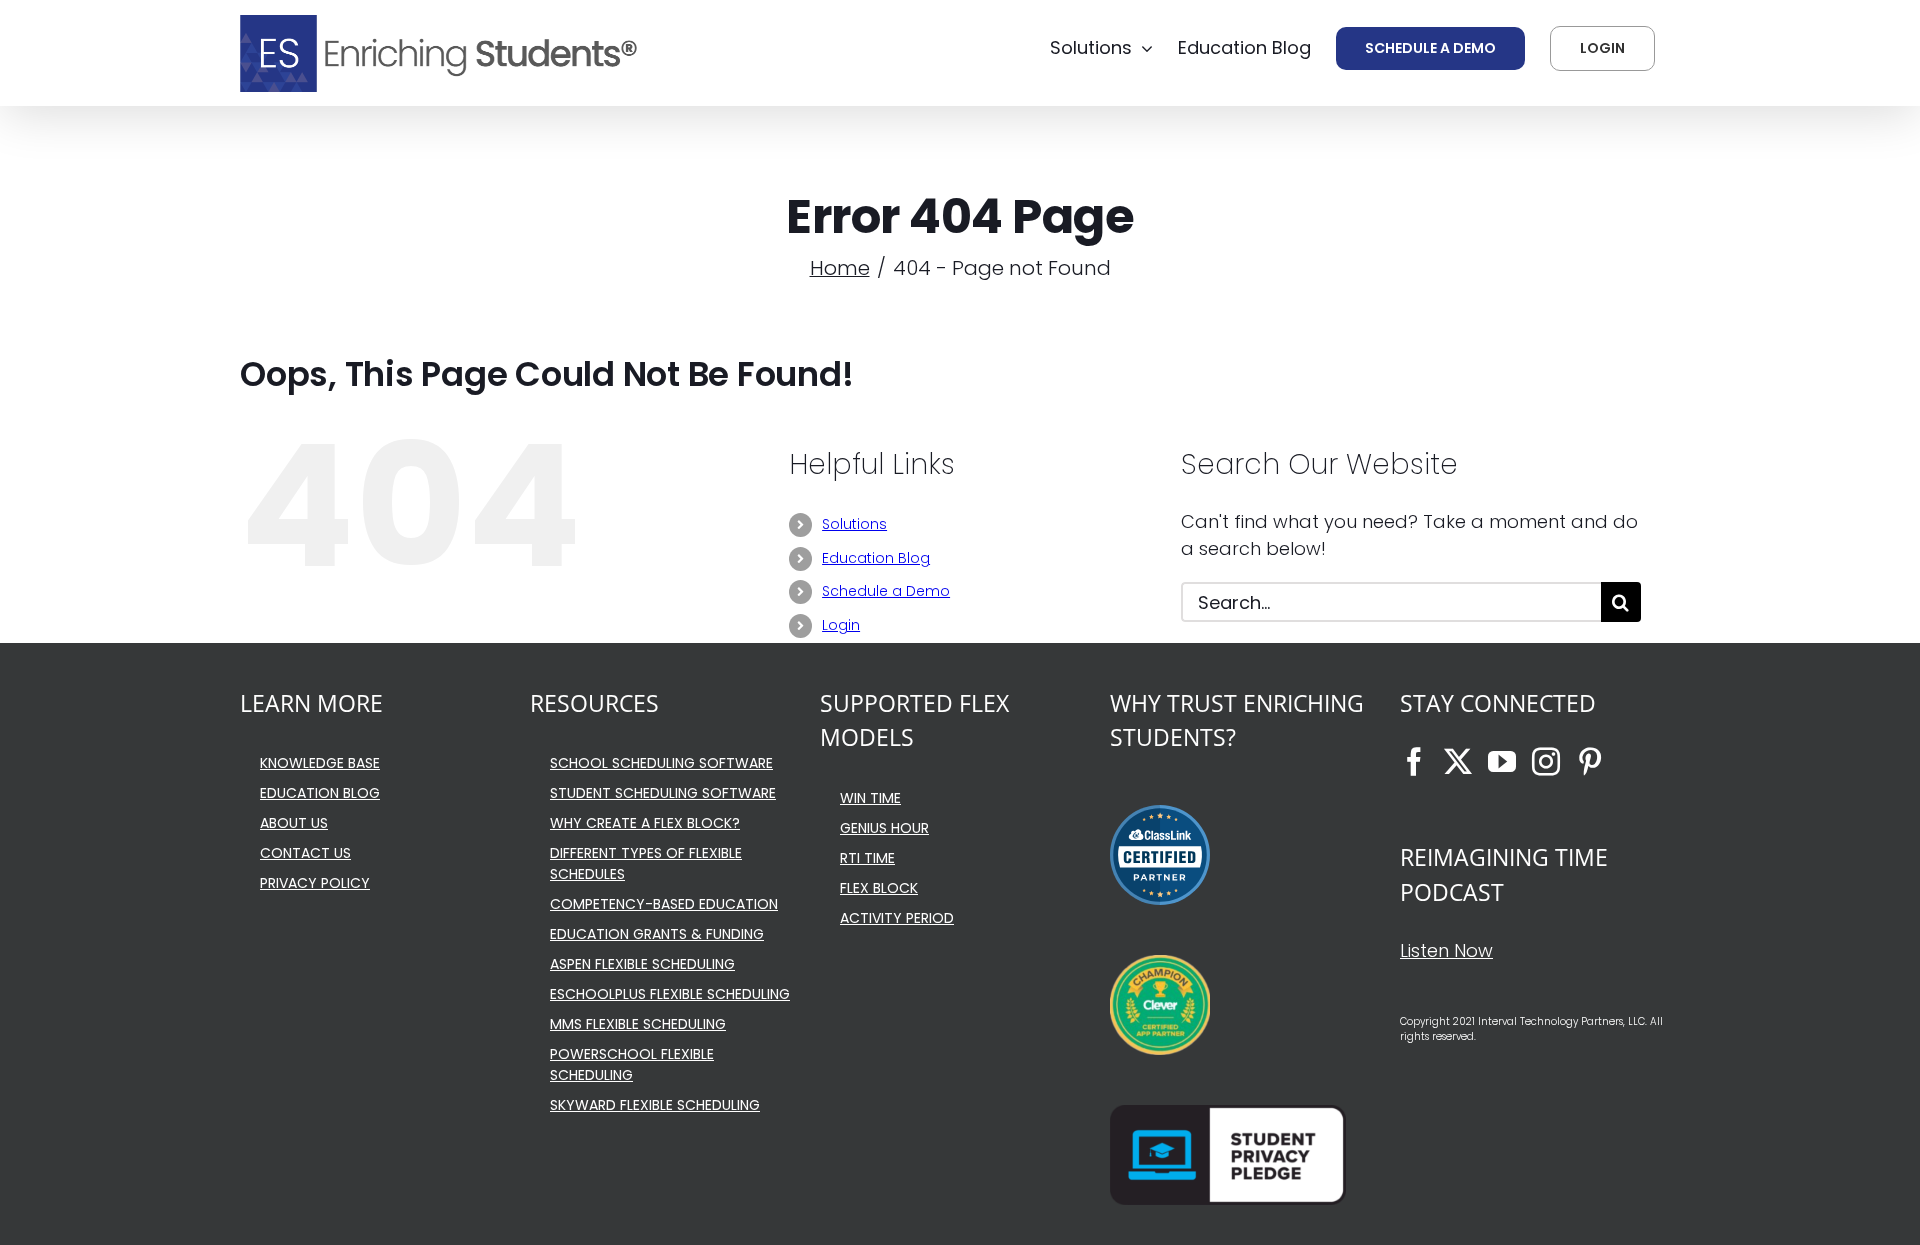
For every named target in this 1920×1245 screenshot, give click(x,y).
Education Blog (876, 558)
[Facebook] (1414, 762)
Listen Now (1446, 950)
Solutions (854, 524)
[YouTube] (1502, 762)
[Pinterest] (1590, 762)
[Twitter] (1458, 762)
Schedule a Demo (886, 591)
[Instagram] (1546, 762)
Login (841, 625)
